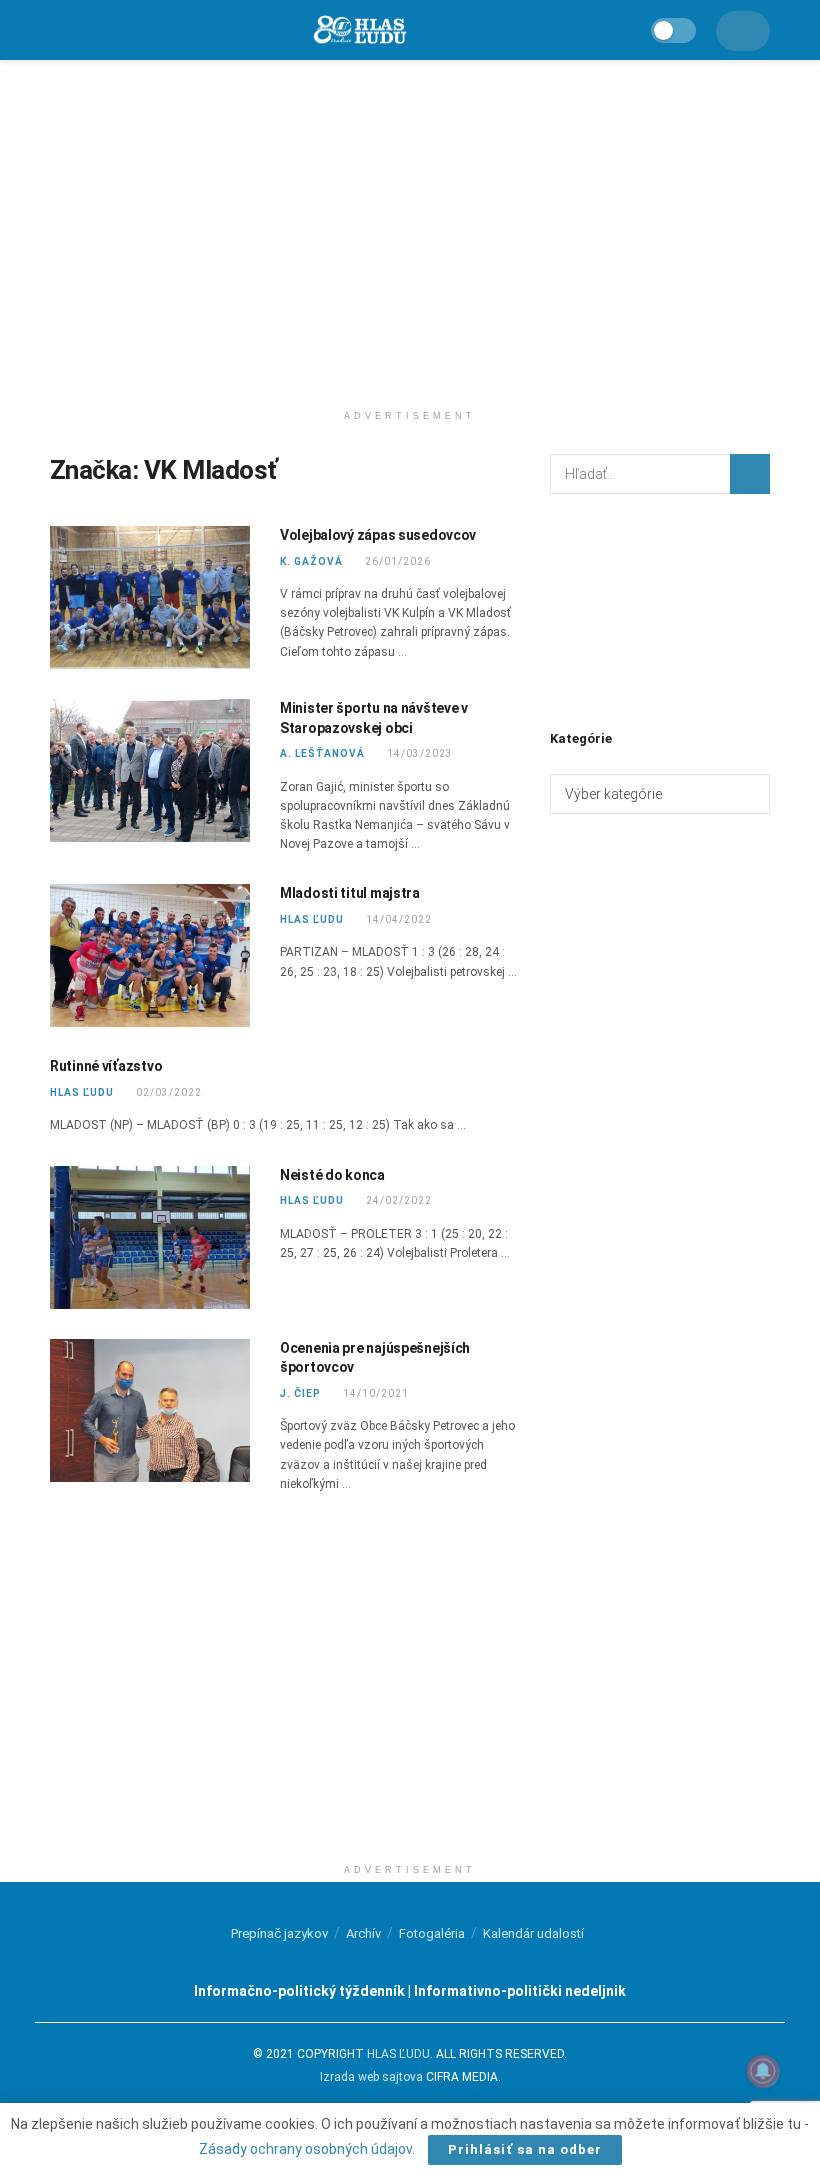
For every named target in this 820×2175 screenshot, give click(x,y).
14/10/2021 (375, 1393)
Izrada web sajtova (371, 2077)
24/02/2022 (398, 1200)
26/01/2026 (397, 561)
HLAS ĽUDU (312, 919)
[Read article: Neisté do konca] (150, 1237)
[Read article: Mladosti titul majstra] (150, 955)
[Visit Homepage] (359, 30)
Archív (363, 1933)
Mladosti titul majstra (350, 893)
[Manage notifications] (763, 2071)
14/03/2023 (419, 753)
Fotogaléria (432, 1933)
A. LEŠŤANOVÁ (322, 753)
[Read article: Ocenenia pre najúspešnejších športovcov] (150, 1410)
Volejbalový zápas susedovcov (378, 535)
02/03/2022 (168, 1092)
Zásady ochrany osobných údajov (305, 2149)
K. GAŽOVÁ (311, 561)
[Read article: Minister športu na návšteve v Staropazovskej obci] (150, 770)
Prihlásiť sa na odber (525, 2149)
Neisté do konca (332, 1175)
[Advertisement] (410, 230)
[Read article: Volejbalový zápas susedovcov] (150, 597)
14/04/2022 (398, 919)
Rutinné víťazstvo (106, 1066)
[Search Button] (750, 474)
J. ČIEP (300, 1393)
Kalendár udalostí (533, 1933)
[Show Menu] (59, 30)
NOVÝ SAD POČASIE (660, 609)
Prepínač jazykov (279, 1933)
